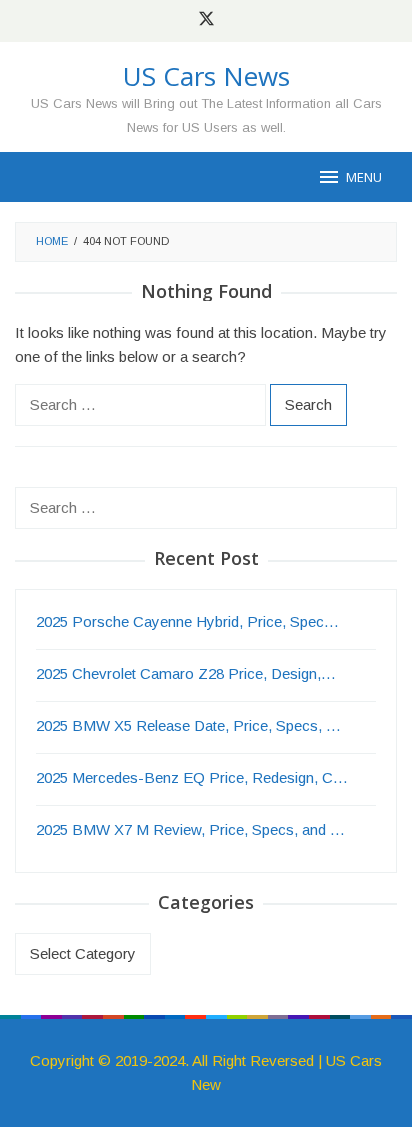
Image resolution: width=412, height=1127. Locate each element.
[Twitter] (206, 21)
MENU (364, 177)
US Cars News (206, 76)
